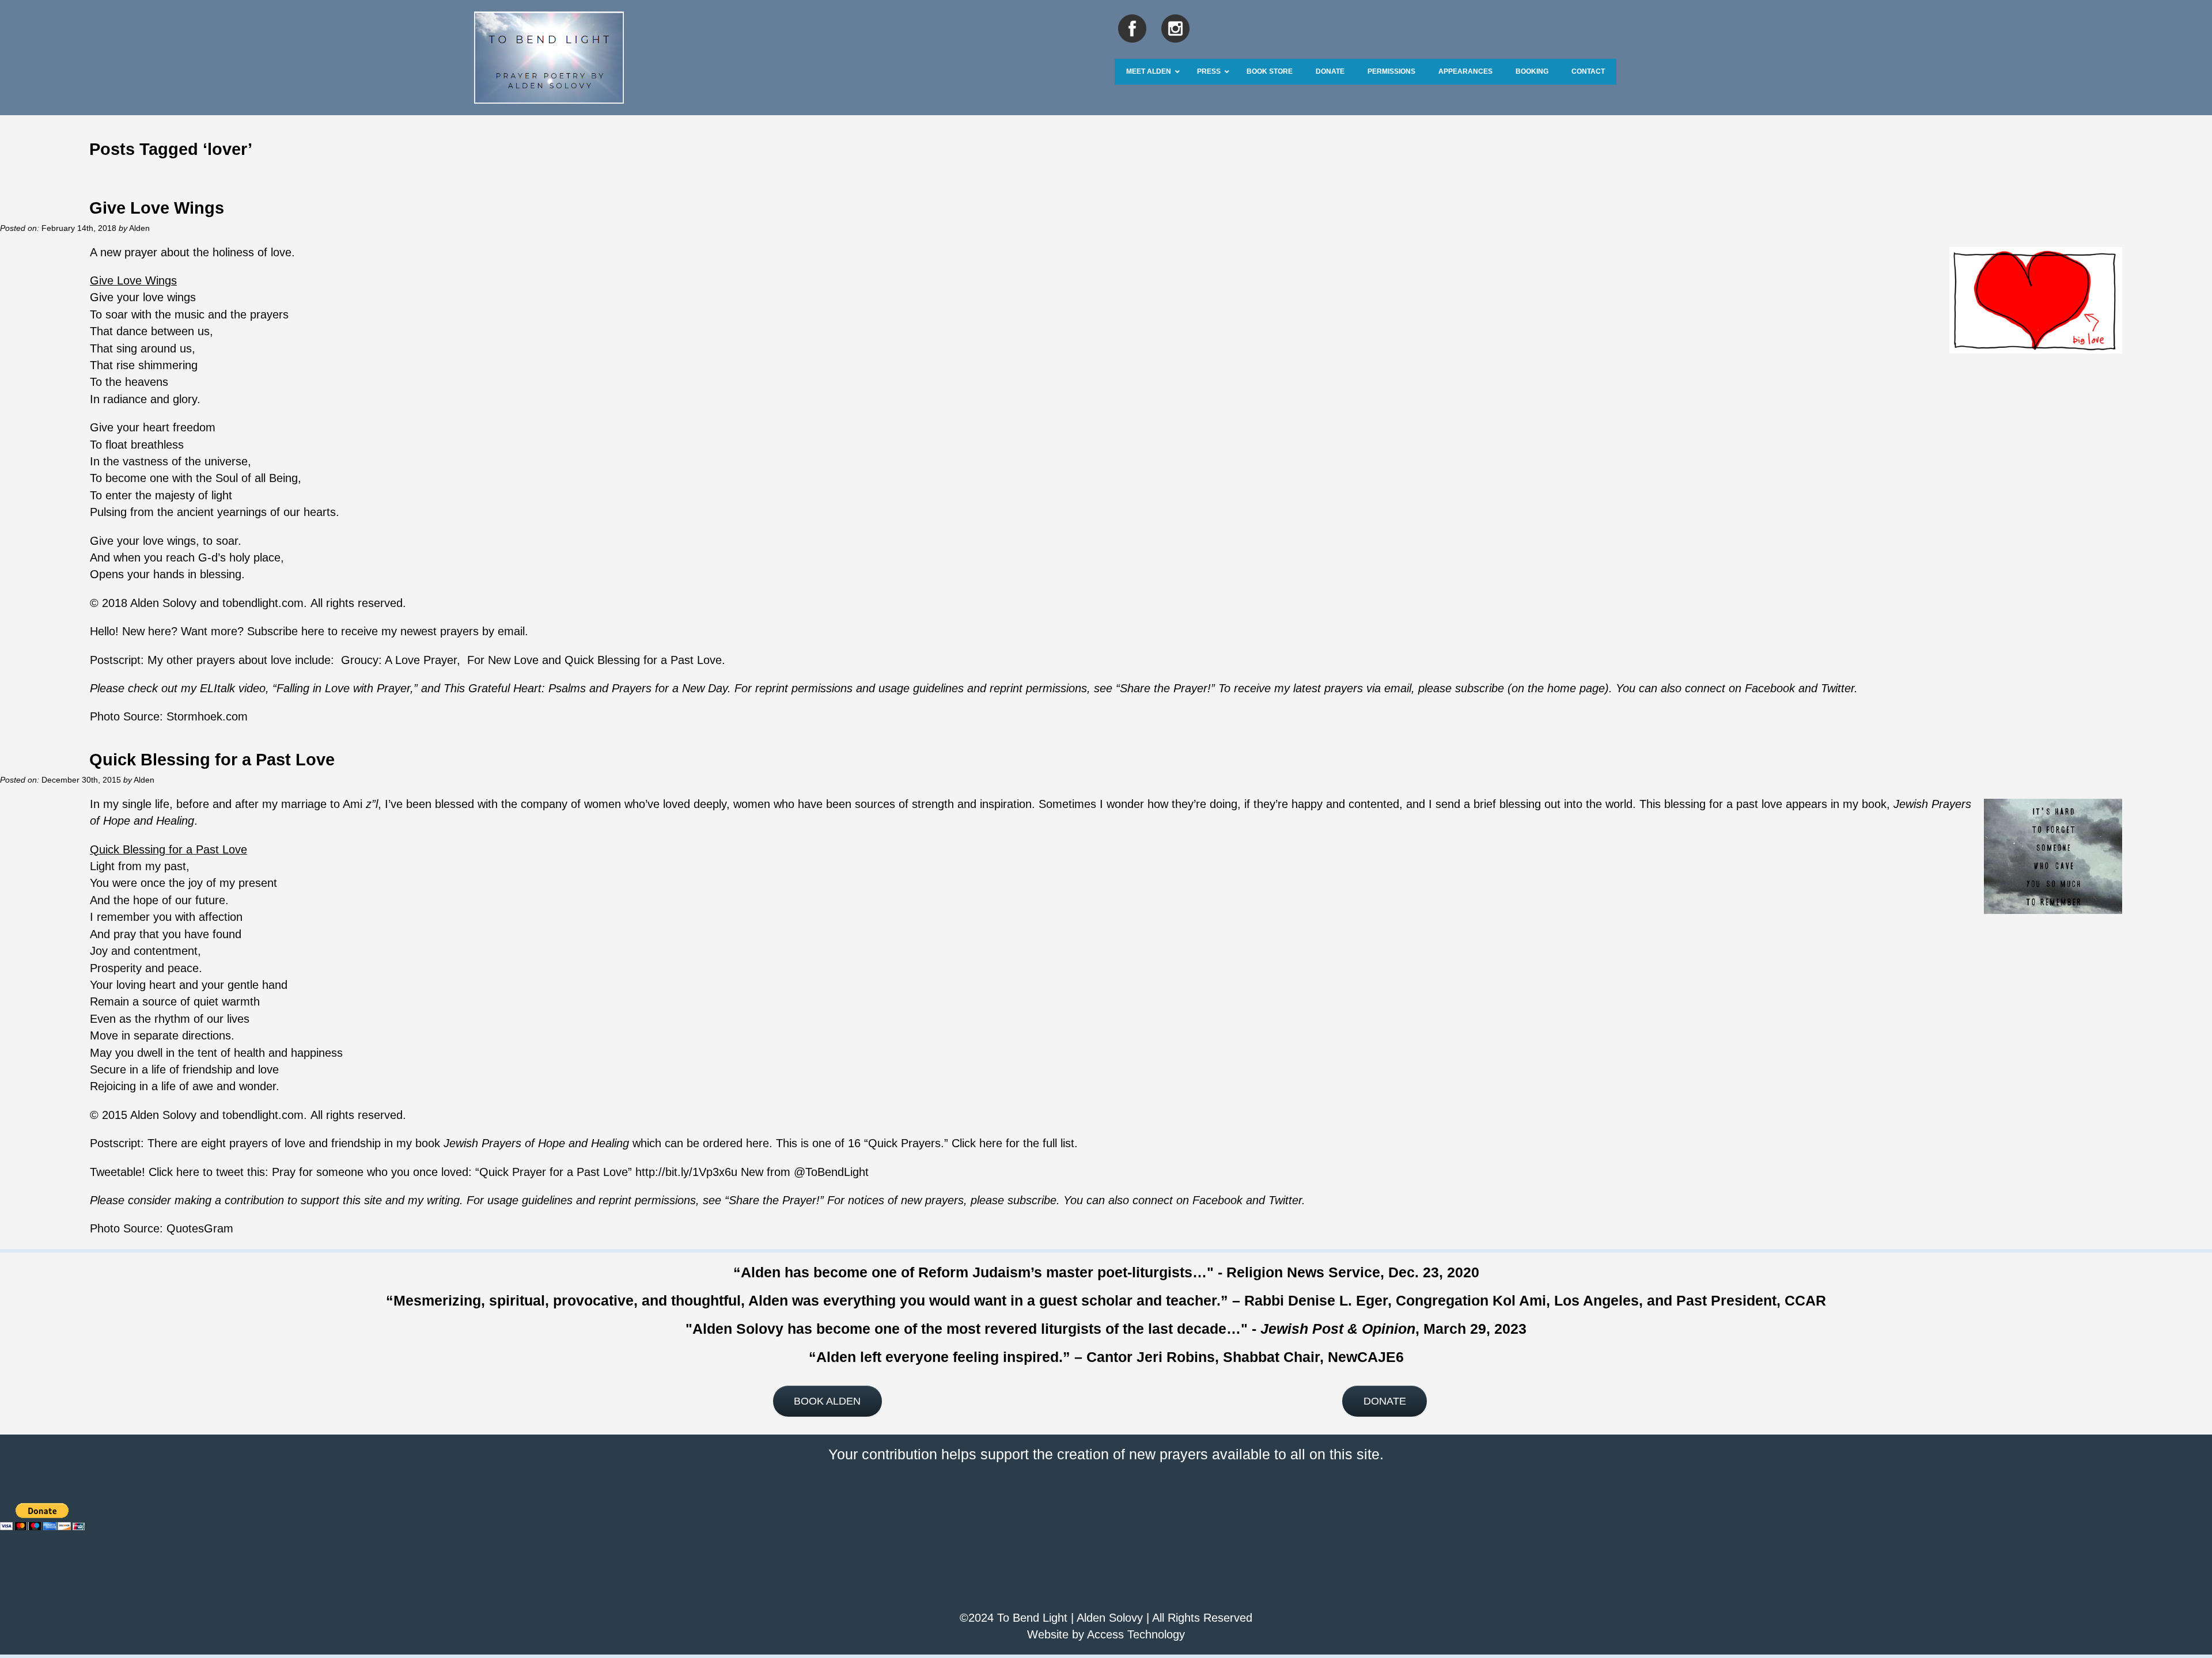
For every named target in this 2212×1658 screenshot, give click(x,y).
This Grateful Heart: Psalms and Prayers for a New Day (586, 688)
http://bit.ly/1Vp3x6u (686, 1172)
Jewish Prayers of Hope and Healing (536, 1143)
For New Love (503, 660)
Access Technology (1136, 1634)
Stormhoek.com (207, 716)
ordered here (736, 1143)
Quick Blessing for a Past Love (643, 660)
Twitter (1838, 688)
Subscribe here (286, 631)
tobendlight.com (263, 603)
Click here (977, 1143)
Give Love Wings (157, 208)
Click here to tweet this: (209, 1172)
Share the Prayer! (1165, 688)
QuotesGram (200, 1228)
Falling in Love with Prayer (343, 688)
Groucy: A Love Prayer (399, 660)
